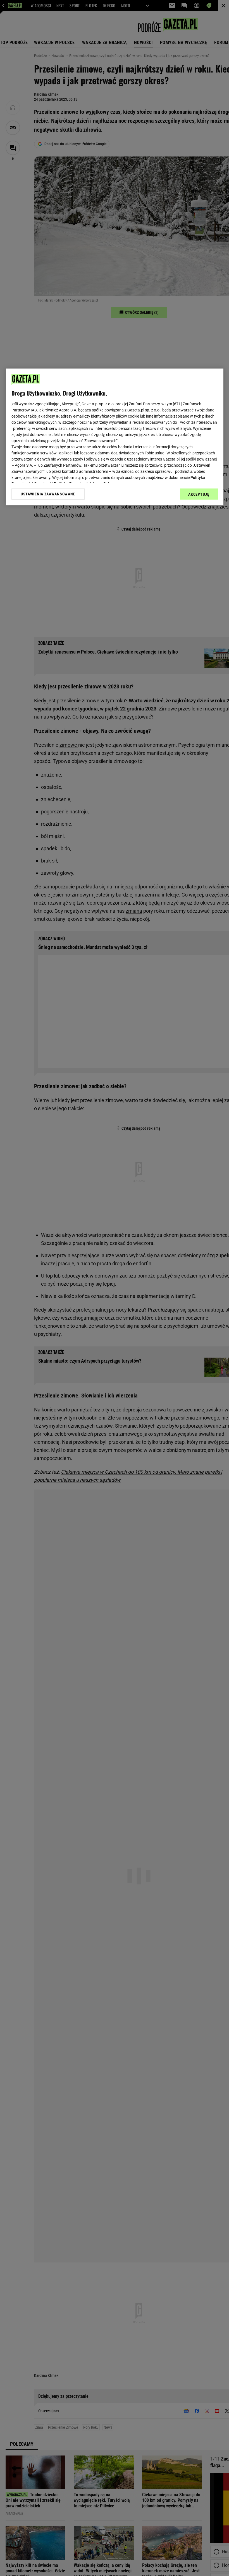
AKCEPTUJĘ (199, 495)
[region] (115, 437)
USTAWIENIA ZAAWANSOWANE (48, 494)
